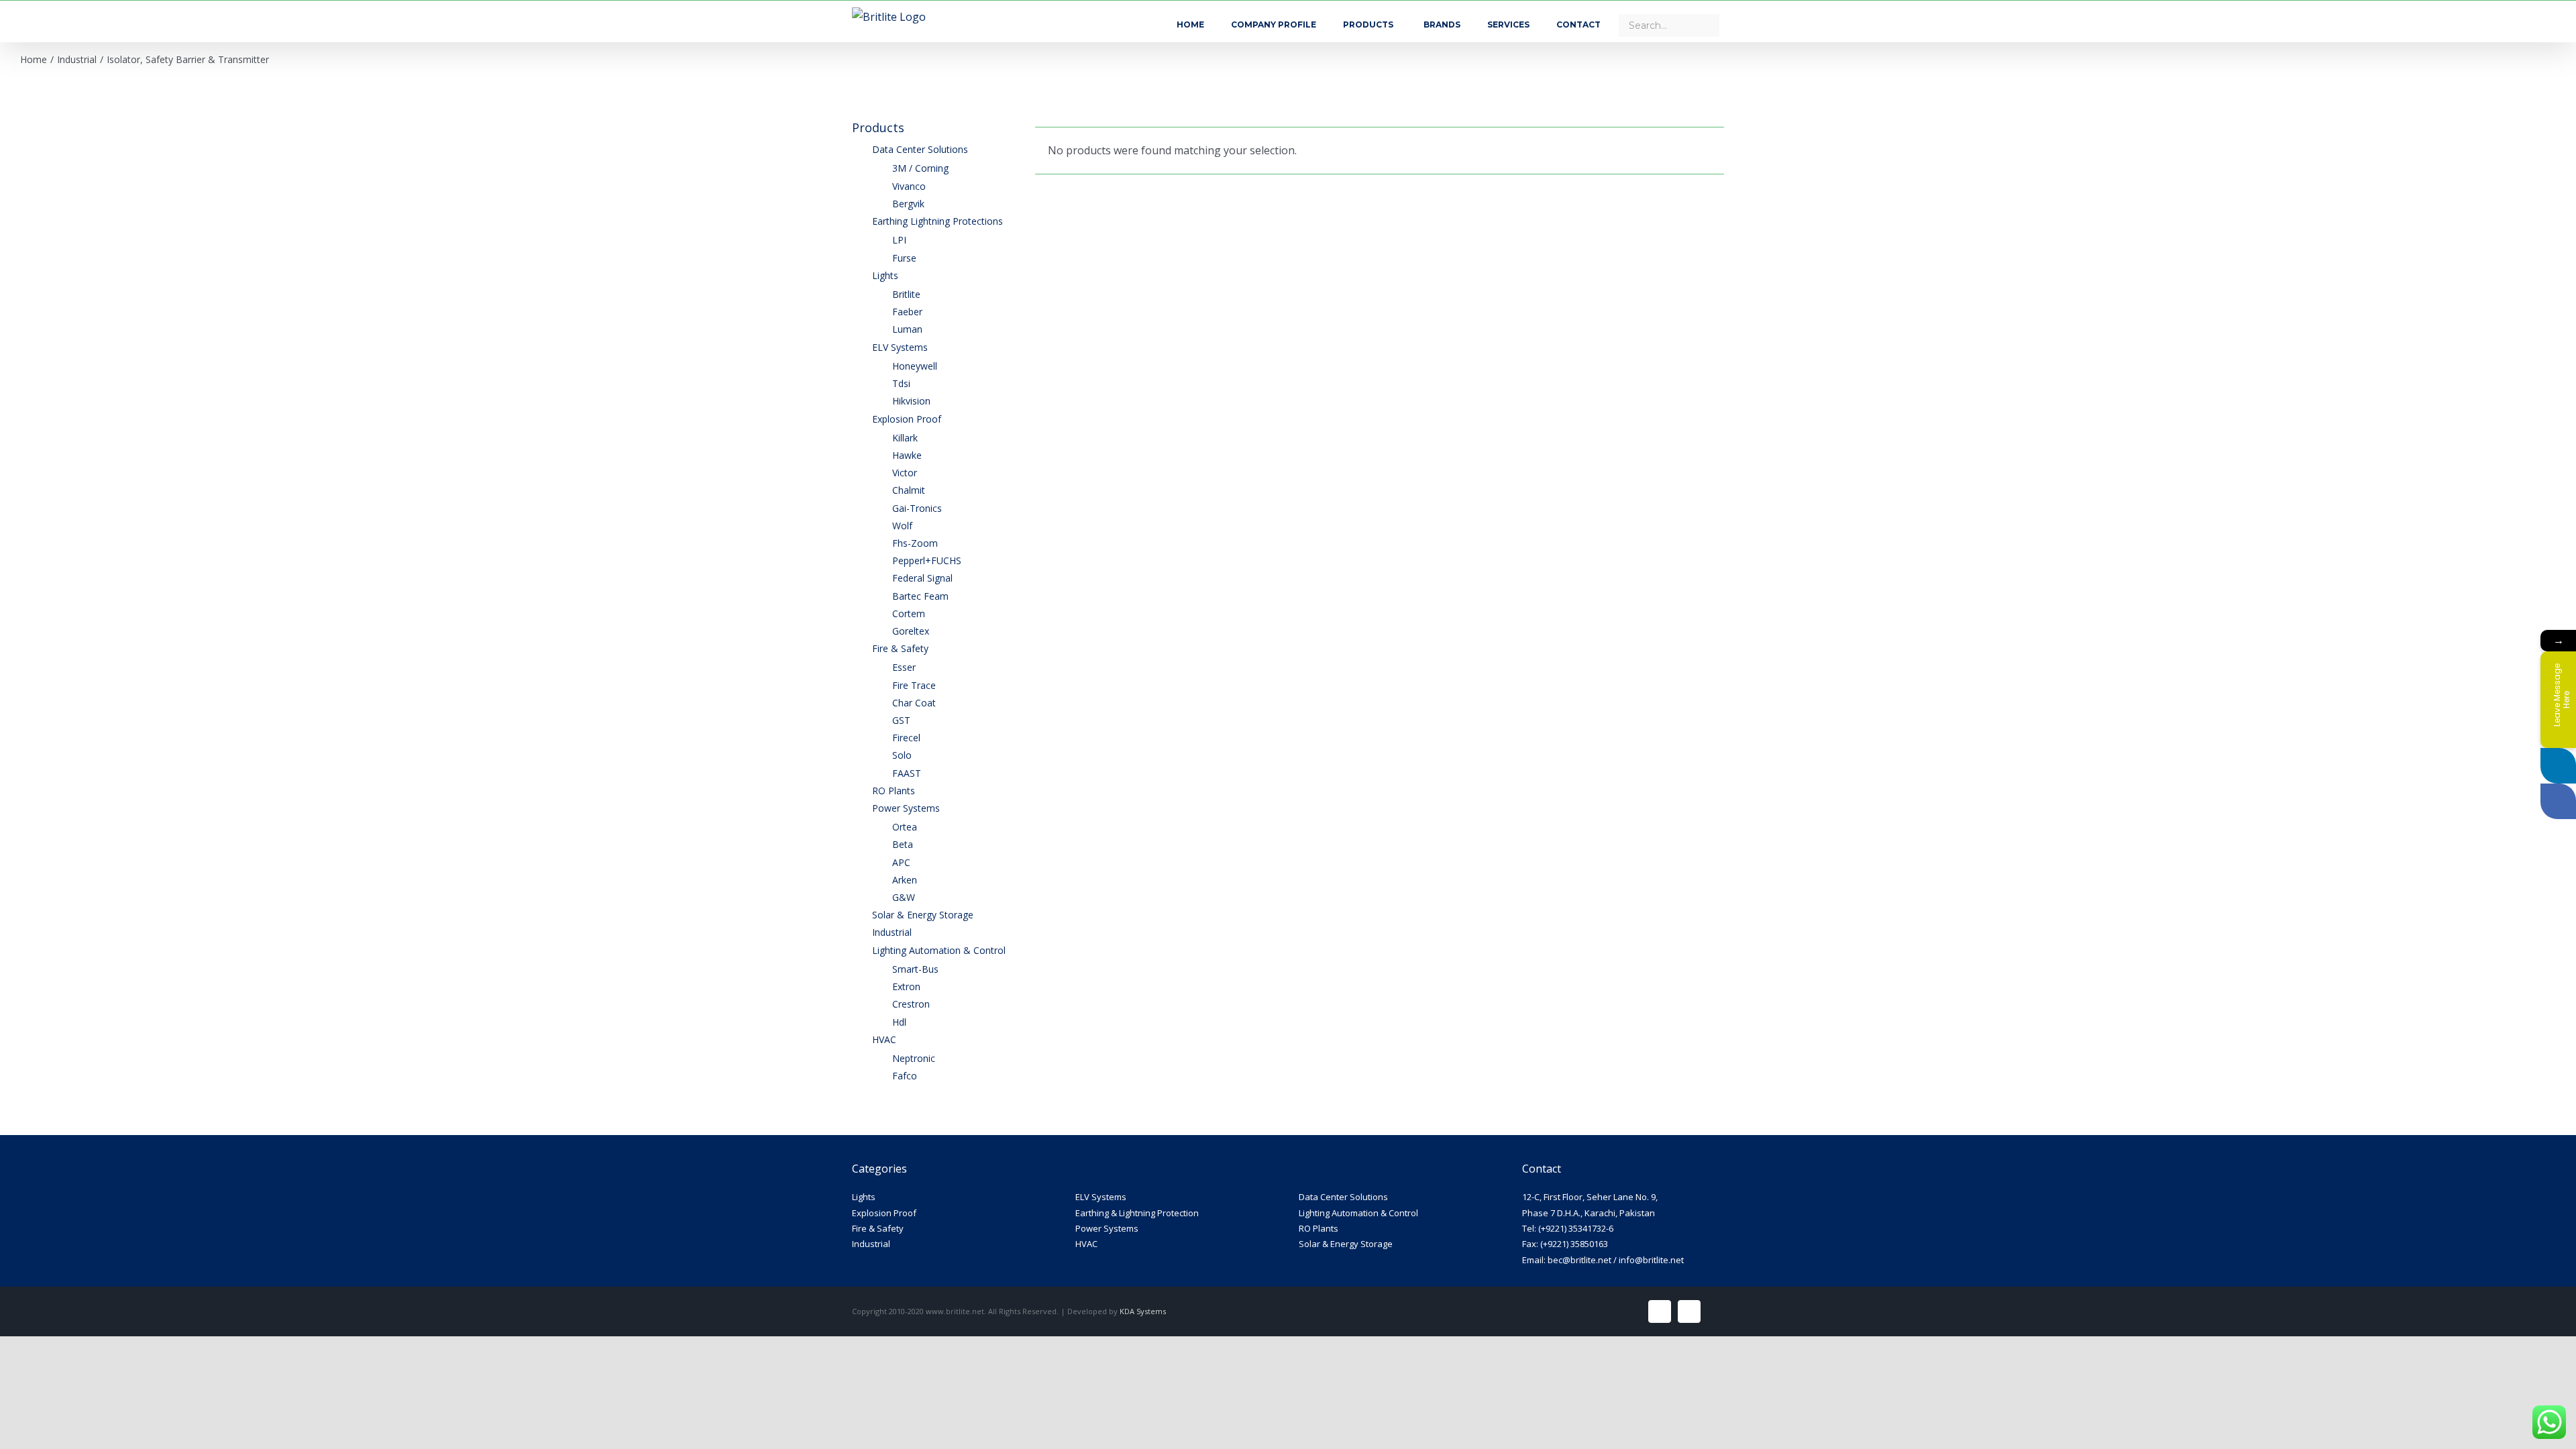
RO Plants (1319, 1228)
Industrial (871, 1244)
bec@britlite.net (1579, 1260)
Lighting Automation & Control (1358, 1213)
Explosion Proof (884, 1213)
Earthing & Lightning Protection (1137, 1213)
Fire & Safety (878, 1228)
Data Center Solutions (1343, 1197)
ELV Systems (1101, 1197)
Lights (864, 1197)
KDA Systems (1143, 1311)
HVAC (1086, 1244)
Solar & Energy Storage (1346, 1244)
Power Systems (1107, 1228)
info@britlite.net (1651, 1260)
